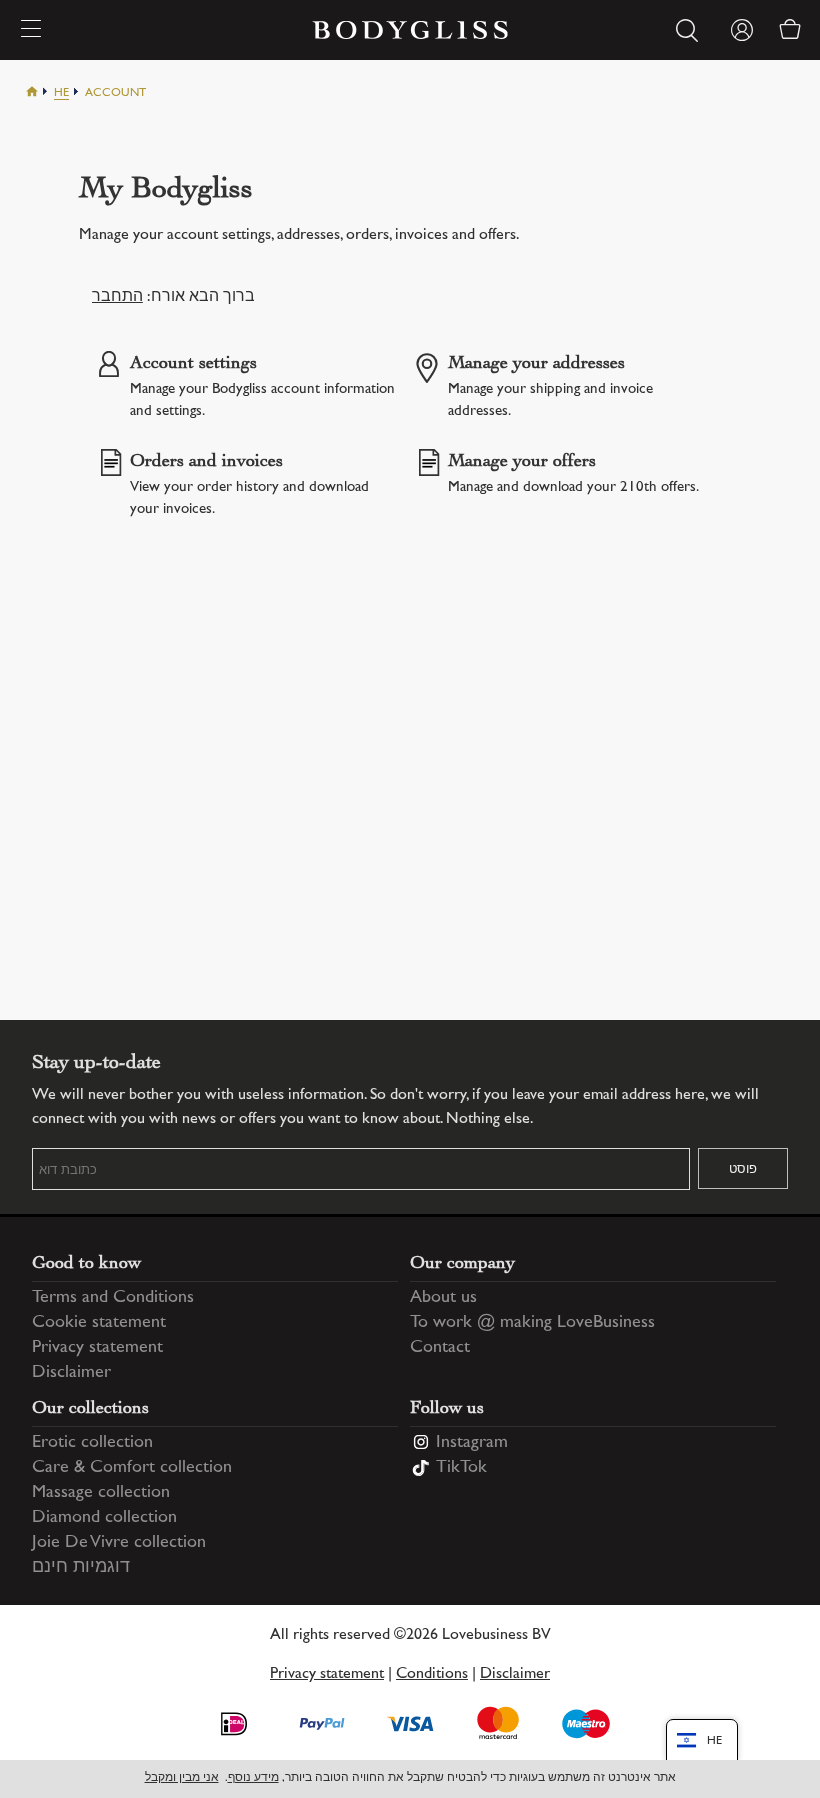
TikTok (461, 1468)
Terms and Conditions (113, 1298)
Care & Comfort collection (132, 1468)
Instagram (472, 1443)
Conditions (432, 1674)
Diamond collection (104, 1518)
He (61, 93)
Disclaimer (71, 1373)
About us (443, 1298)
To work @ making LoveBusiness (532, 1323)
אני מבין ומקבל (182, 1778)
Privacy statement (97, 1348)
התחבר (117, 297)
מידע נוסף (253, 1778)
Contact (440, 1348)
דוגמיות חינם (81, 1568)
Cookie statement (99, 1323)
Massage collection (101, 1493)
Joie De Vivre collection (119, 1543)
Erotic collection (92, 1443)
